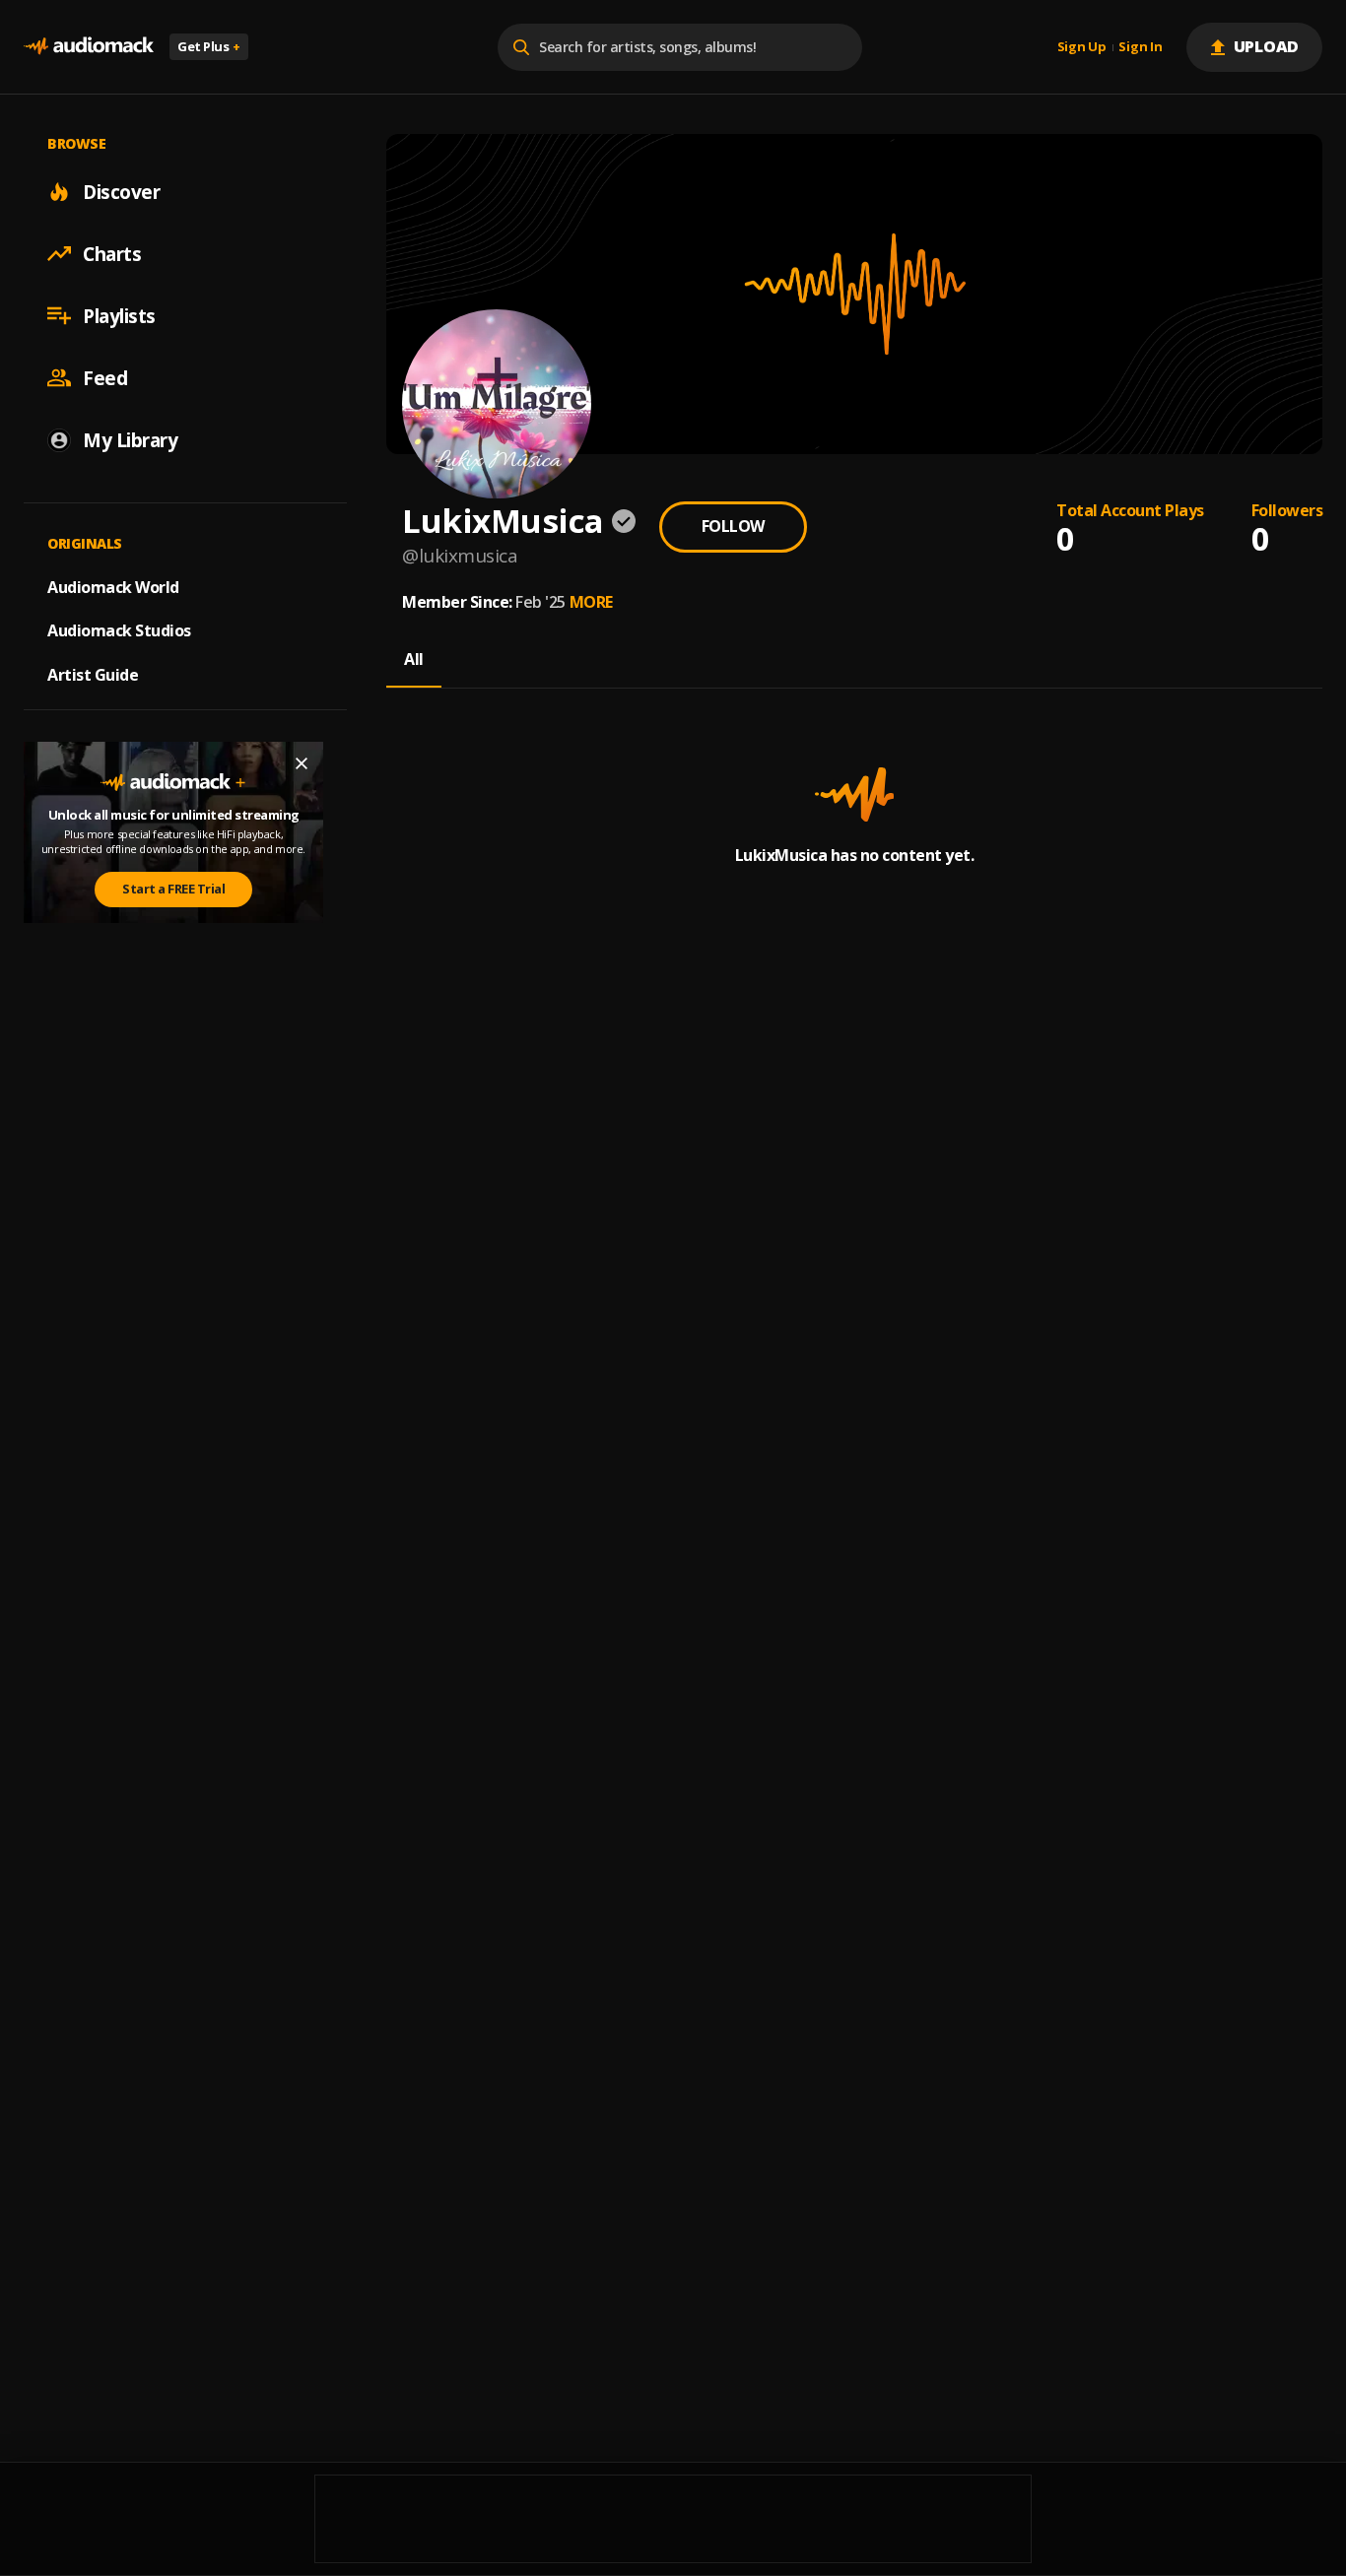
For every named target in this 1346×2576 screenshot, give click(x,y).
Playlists (119, 315)
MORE (591, 602)
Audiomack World (113, 586)
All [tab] (414, 659)
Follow (733, 526)
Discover (121, 191)
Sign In (1140, 47)
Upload (1267, 46)
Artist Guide (93, 675)
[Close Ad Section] (302, 763)
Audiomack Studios (119, 630)
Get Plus (209, 46)
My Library (130, 439)
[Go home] (89, 47)
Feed (105, 377)
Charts (112, 253)
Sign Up (1082, 47)
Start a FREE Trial (173, 889)
